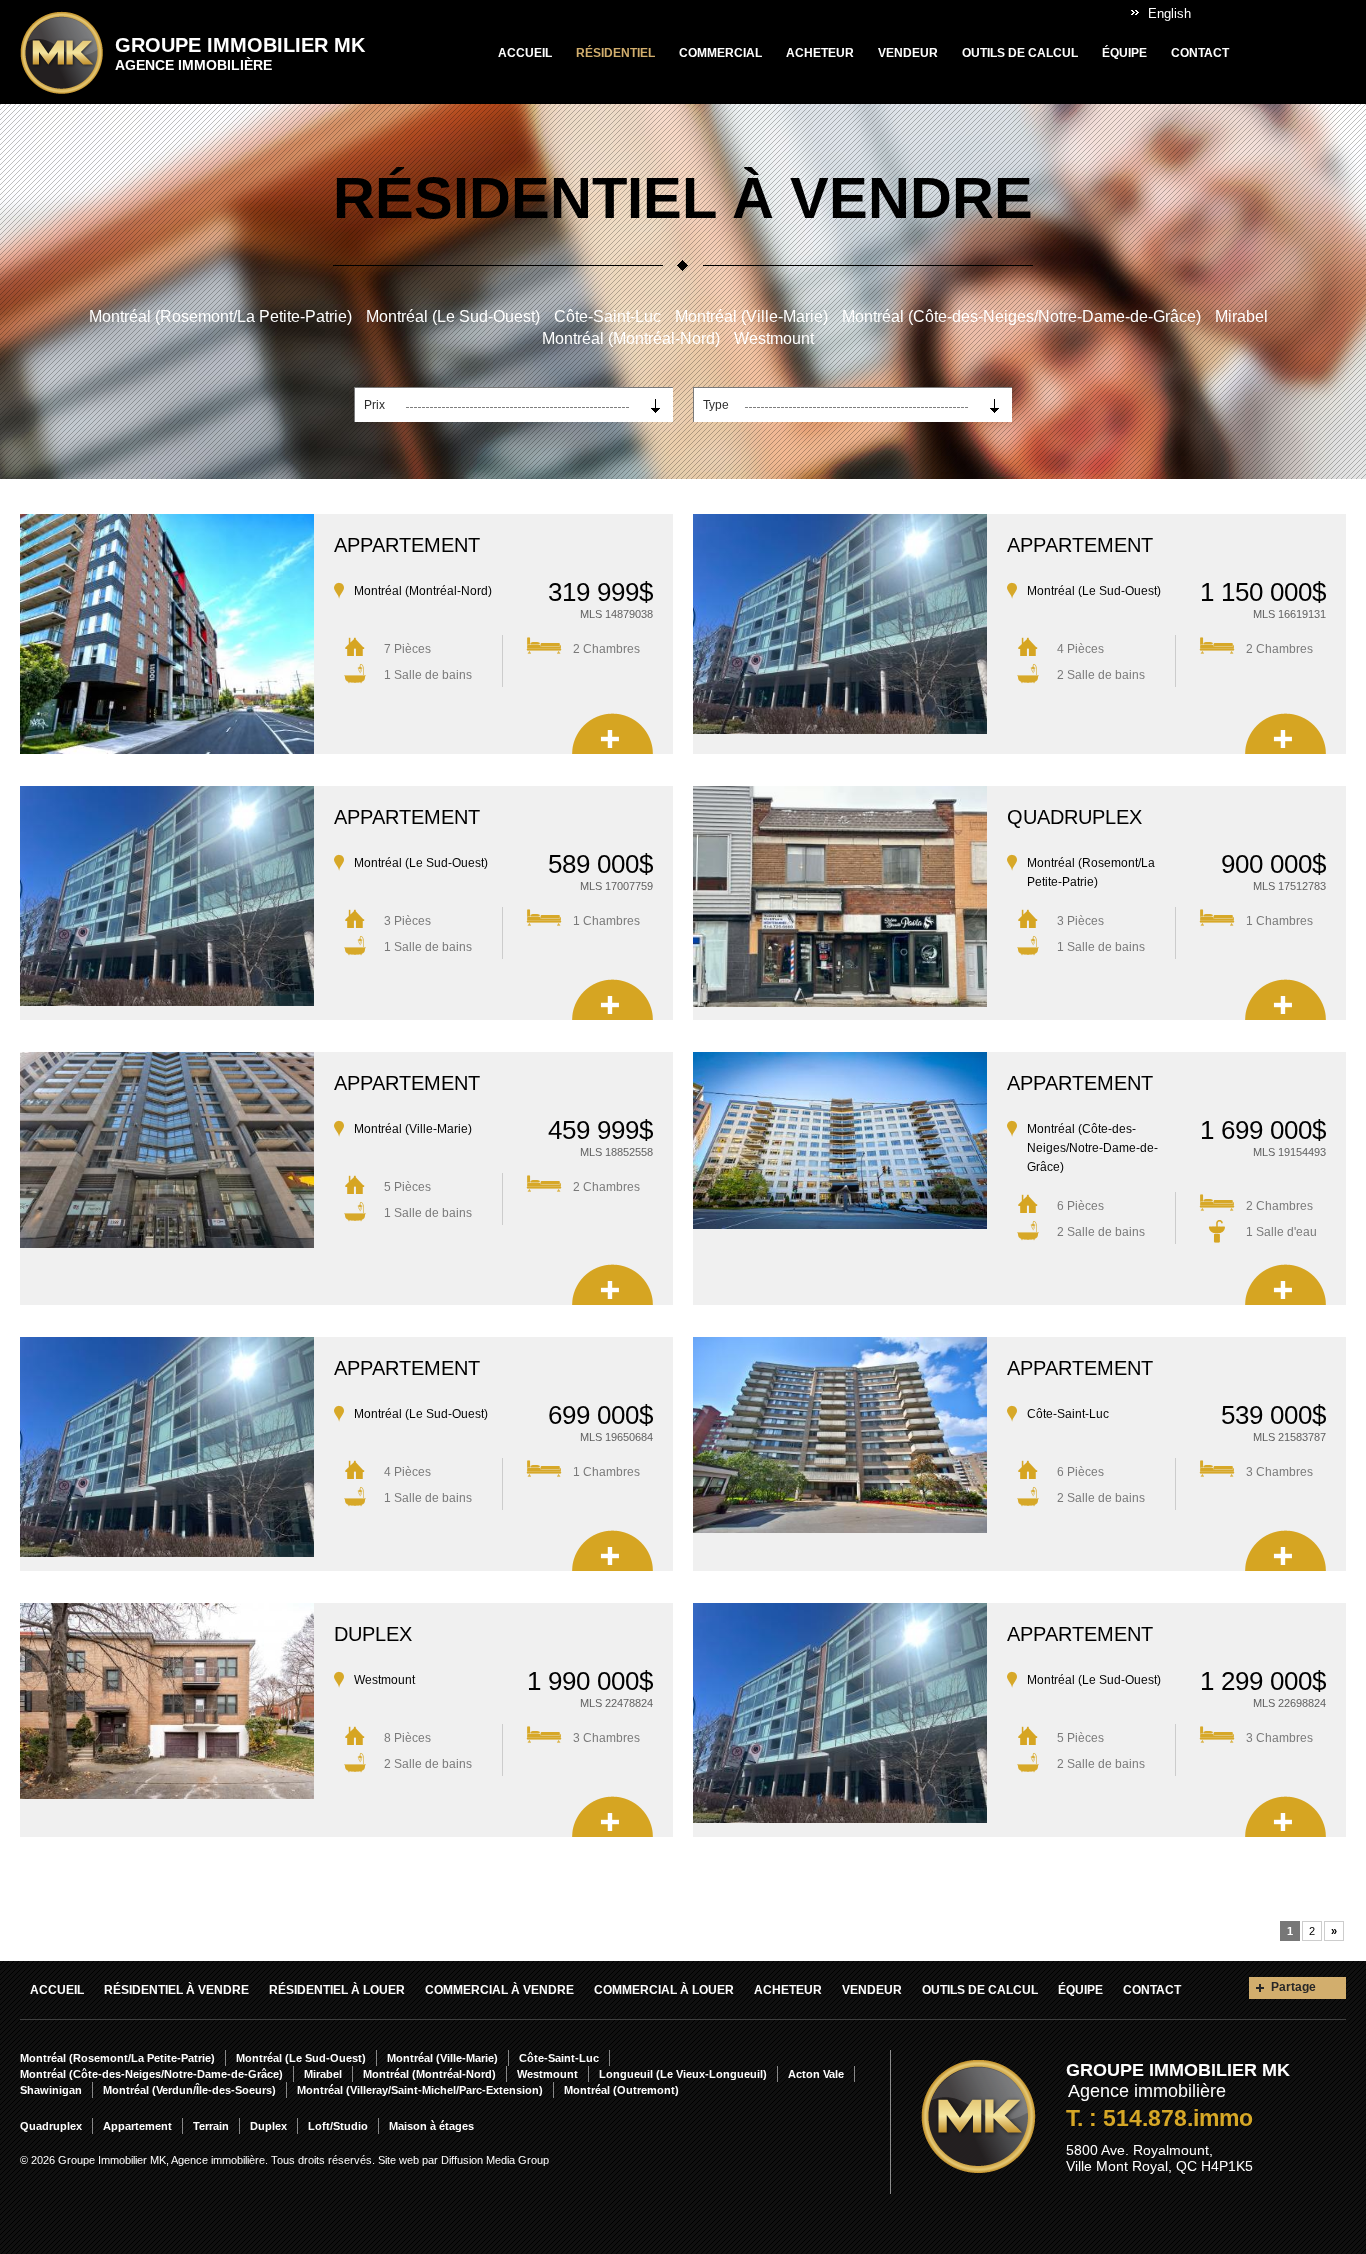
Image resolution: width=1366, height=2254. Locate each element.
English (1169, 13)
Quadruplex (1074, 817)
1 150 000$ (1263, 592)
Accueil (525, 53)
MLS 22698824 (1289, 1703)
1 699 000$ (1263, 1130)
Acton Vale (816, 2074)
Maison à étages (431, 2126)
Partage (1293, 1987)
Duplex (373, 1634)
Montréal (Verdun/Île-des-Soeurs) (189, 2090)
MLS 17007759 (616, 886)
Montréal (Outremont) (621, 2090)
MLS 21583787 (1289, 1437)
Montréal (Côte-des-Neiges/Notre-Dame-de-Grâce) (1021, 316)
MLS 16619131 (1289, 614)
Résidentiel (615, 53)
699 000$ (600, 1415)
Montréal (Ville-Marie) (751, 316)
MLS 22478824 (616, 1703)
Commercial (720, 53)
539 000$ (1273, 1415)
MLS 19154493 (1289, 1152)
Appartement (407, 545)
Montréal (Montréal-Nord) (631, 338)
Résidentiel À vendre (176, 1990)
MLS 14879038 (616, 614)
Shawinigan (51, 2090)
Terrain (211, 2126)
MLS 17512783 (1289, 886)
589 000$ (600, 864)
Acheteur (820, 53)
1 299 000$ (1263, 1681)
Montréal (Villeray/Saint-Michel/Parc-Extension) (420, 2090)
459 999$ (600, 1130)
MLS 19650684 (616, 1437)
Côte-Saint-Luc (607, 316)
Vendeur (908, 53)
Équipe (1124, 53)
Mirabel (1241, 316)
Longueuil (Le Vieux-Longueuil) (683, 2074)
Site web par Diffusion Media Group (463, 2160)
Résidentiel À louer (337, 1990)
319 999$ (600, 592)
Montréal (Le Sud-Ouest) (453, 316)
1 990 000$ (590, 1681)
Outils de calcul (1020, 53)
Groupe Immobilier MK (240, 53)
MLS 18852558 (616, 1152)
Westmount (774, 338)
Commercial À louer (664, 1990)
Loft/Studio (338, 2126)
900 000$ (1273, 864)
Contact (1200, 53)
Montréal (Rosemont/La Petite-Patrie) (220, 316)
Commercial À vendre (499, 1990)
